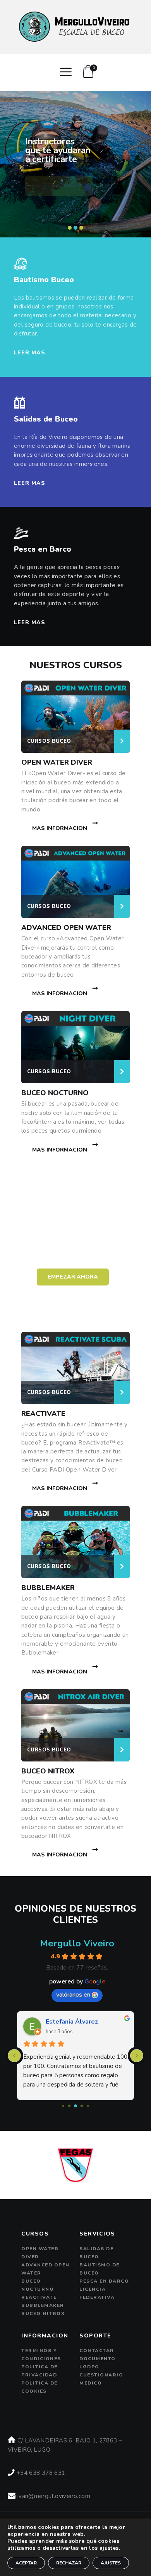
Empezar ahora (73, 1277)
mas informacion (60, 828)
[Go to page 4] (88, 2106)
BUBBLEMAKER (48, 1588)
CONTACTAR (97, 2351)
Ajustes (111, 2563)
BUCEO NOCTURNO (55, 1093)
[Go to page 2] (75, 2106)
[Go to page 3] (82, 2106)
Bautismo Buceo (44, 280)
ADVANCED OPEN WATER (66, 928)
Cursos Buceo (49, 741)
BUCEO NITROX (48, 1771)
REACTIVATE (43, 1414)
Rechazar (69, 2563)
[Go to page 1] (69, 2106)
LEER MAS (30, 353)
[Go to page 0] (63, 2106)
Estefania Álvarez (72, 2022)
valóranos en (73, 1995)
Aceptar (26, 2563)
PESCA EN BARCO (104, 2281)
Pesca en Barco (43, 549)
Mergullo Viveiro (77, 1943)
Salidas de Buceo (46, 419)
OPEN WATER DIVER (57, 762)
